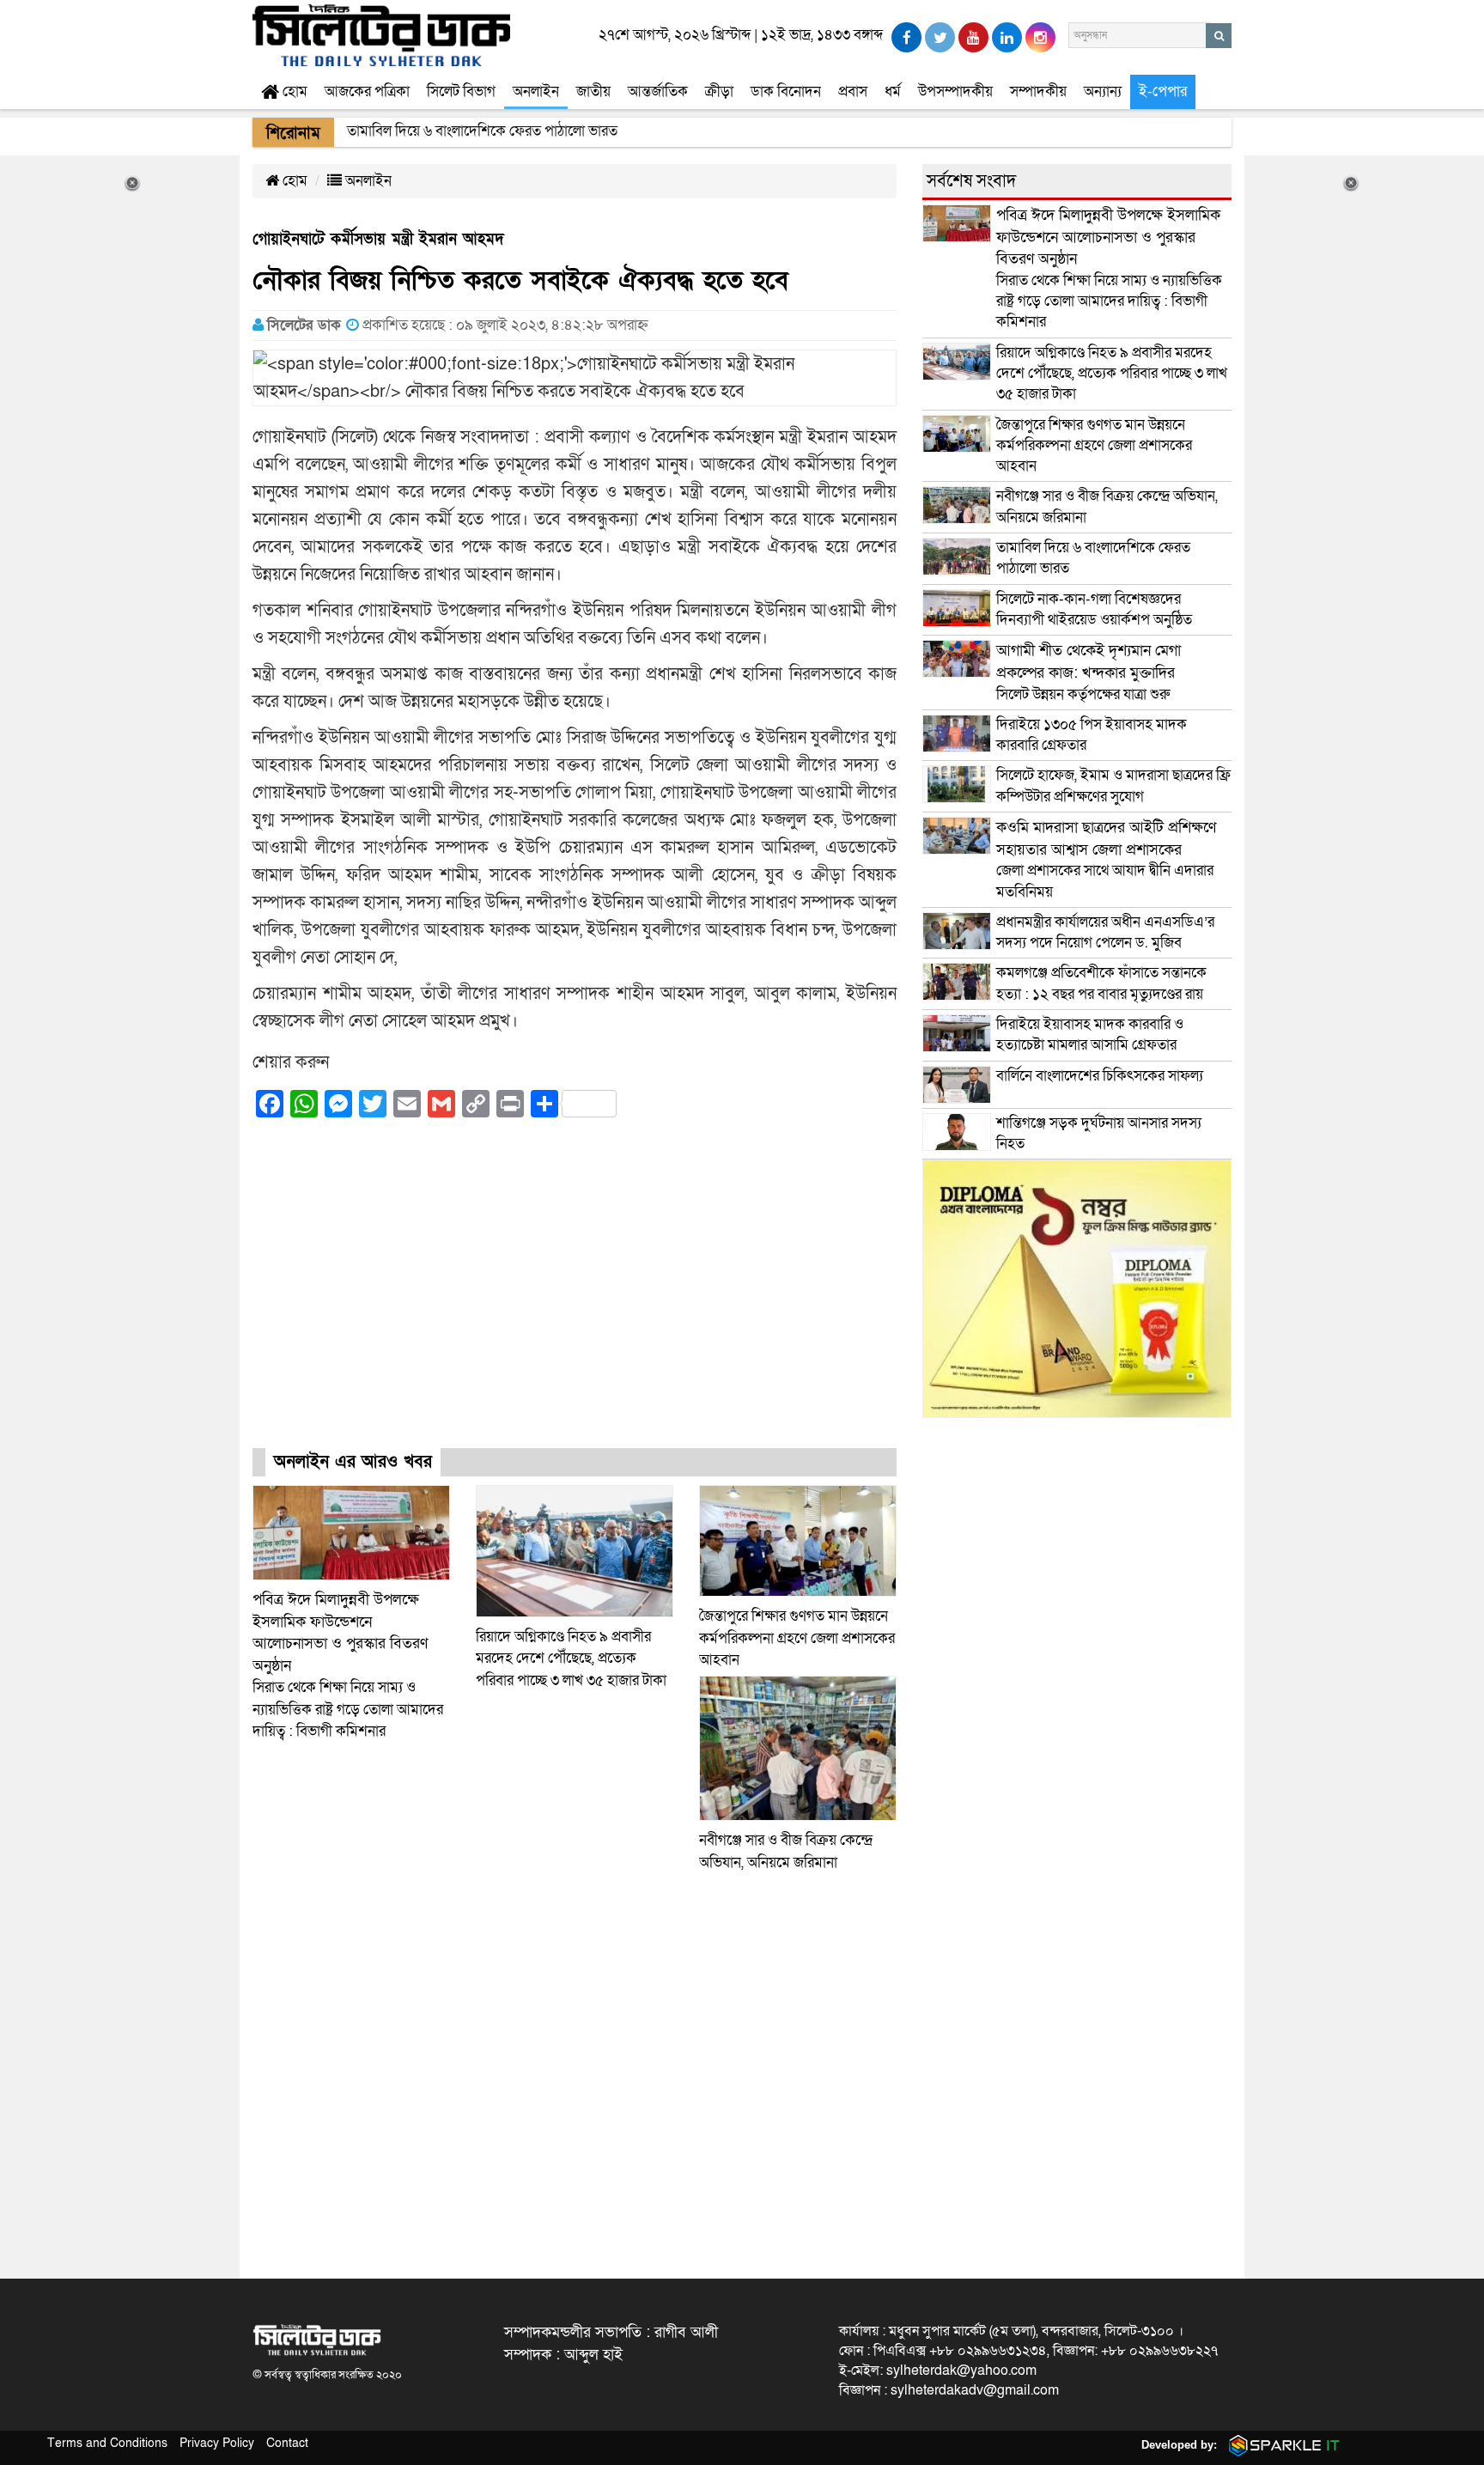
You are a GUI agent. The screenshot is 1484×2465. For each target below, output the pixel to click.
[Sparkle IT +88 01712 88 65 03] (1280, 2445)
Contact (287, 2443)
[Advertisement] (575, 1299)
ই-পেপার (1163, 91)
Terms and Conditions (107, 2443)
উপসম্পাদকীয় (955, 91)
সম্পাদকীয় (1038, 91)
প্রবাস (853, 91)
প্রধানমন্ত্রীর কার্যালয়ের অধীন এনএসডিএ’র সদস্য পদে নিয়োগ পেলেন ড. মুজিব (1105, 932)
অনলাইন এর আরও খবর (353, 1462)
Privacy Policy (217, 2443)
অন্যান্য (1103, 91)
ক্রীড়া (719, 91)
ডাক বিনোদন (786, 91)
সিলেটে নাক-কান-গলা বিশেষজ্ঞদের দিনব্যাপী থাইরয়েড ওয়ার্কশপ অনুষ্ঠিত (1094, 609)
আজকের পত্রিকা (367, 91)
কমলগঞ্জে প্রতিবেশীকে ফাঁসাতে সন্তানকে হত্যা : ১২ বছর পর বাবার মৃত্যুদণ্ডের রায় (1101, 983)
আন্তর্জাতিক (658, 91)
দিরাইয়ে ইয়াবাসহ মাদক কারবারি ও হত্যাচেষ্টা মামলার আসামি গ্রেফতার (1090, 1035)
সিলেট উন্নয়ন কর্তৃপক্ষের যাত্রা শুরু (1089, 672)
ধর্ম (893, 91)
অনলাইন (536, 91)
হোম (293, 91)
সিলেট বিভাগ (461, 91)
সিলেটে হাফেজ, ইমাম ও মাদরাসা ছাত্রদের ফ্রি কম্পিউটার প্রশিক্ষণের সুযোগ (1113, 785)
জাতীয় (593, 91)
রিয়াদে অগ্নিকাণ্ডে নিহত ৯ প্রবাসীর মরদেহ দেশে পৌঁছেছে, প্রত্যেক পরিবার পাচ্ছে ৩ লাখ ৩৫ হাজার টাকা (571, 1659)
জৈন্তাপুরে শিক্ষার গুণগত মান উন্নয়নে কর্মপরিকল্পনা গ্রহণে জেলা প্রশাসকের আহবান (797, 1638)
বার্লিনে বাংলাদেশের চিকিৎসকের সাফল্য (1100, 1076)
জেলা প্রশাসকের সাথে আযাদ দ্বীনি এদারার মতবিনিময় (1106, 860)
